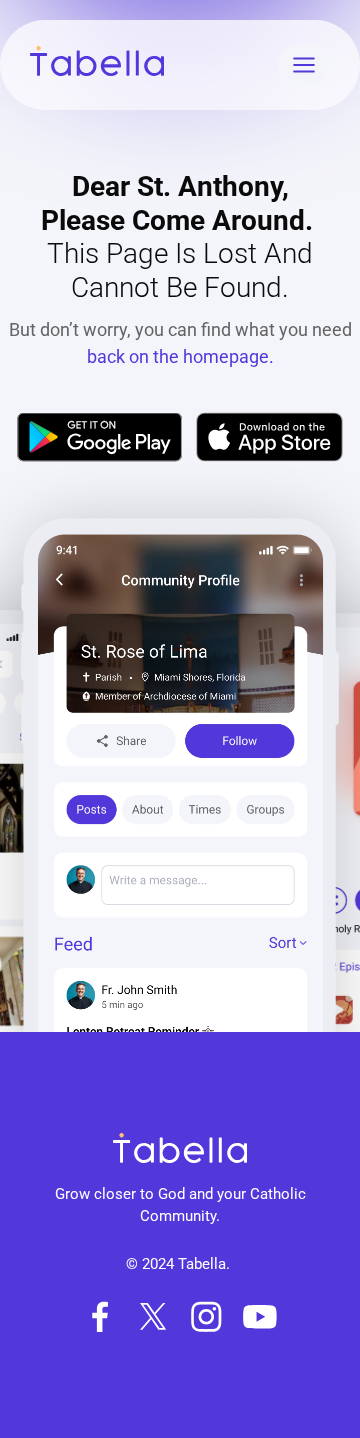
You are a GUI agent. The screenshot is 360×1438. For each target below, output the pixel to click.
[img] (99, 437)
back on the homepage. (180, 356)
